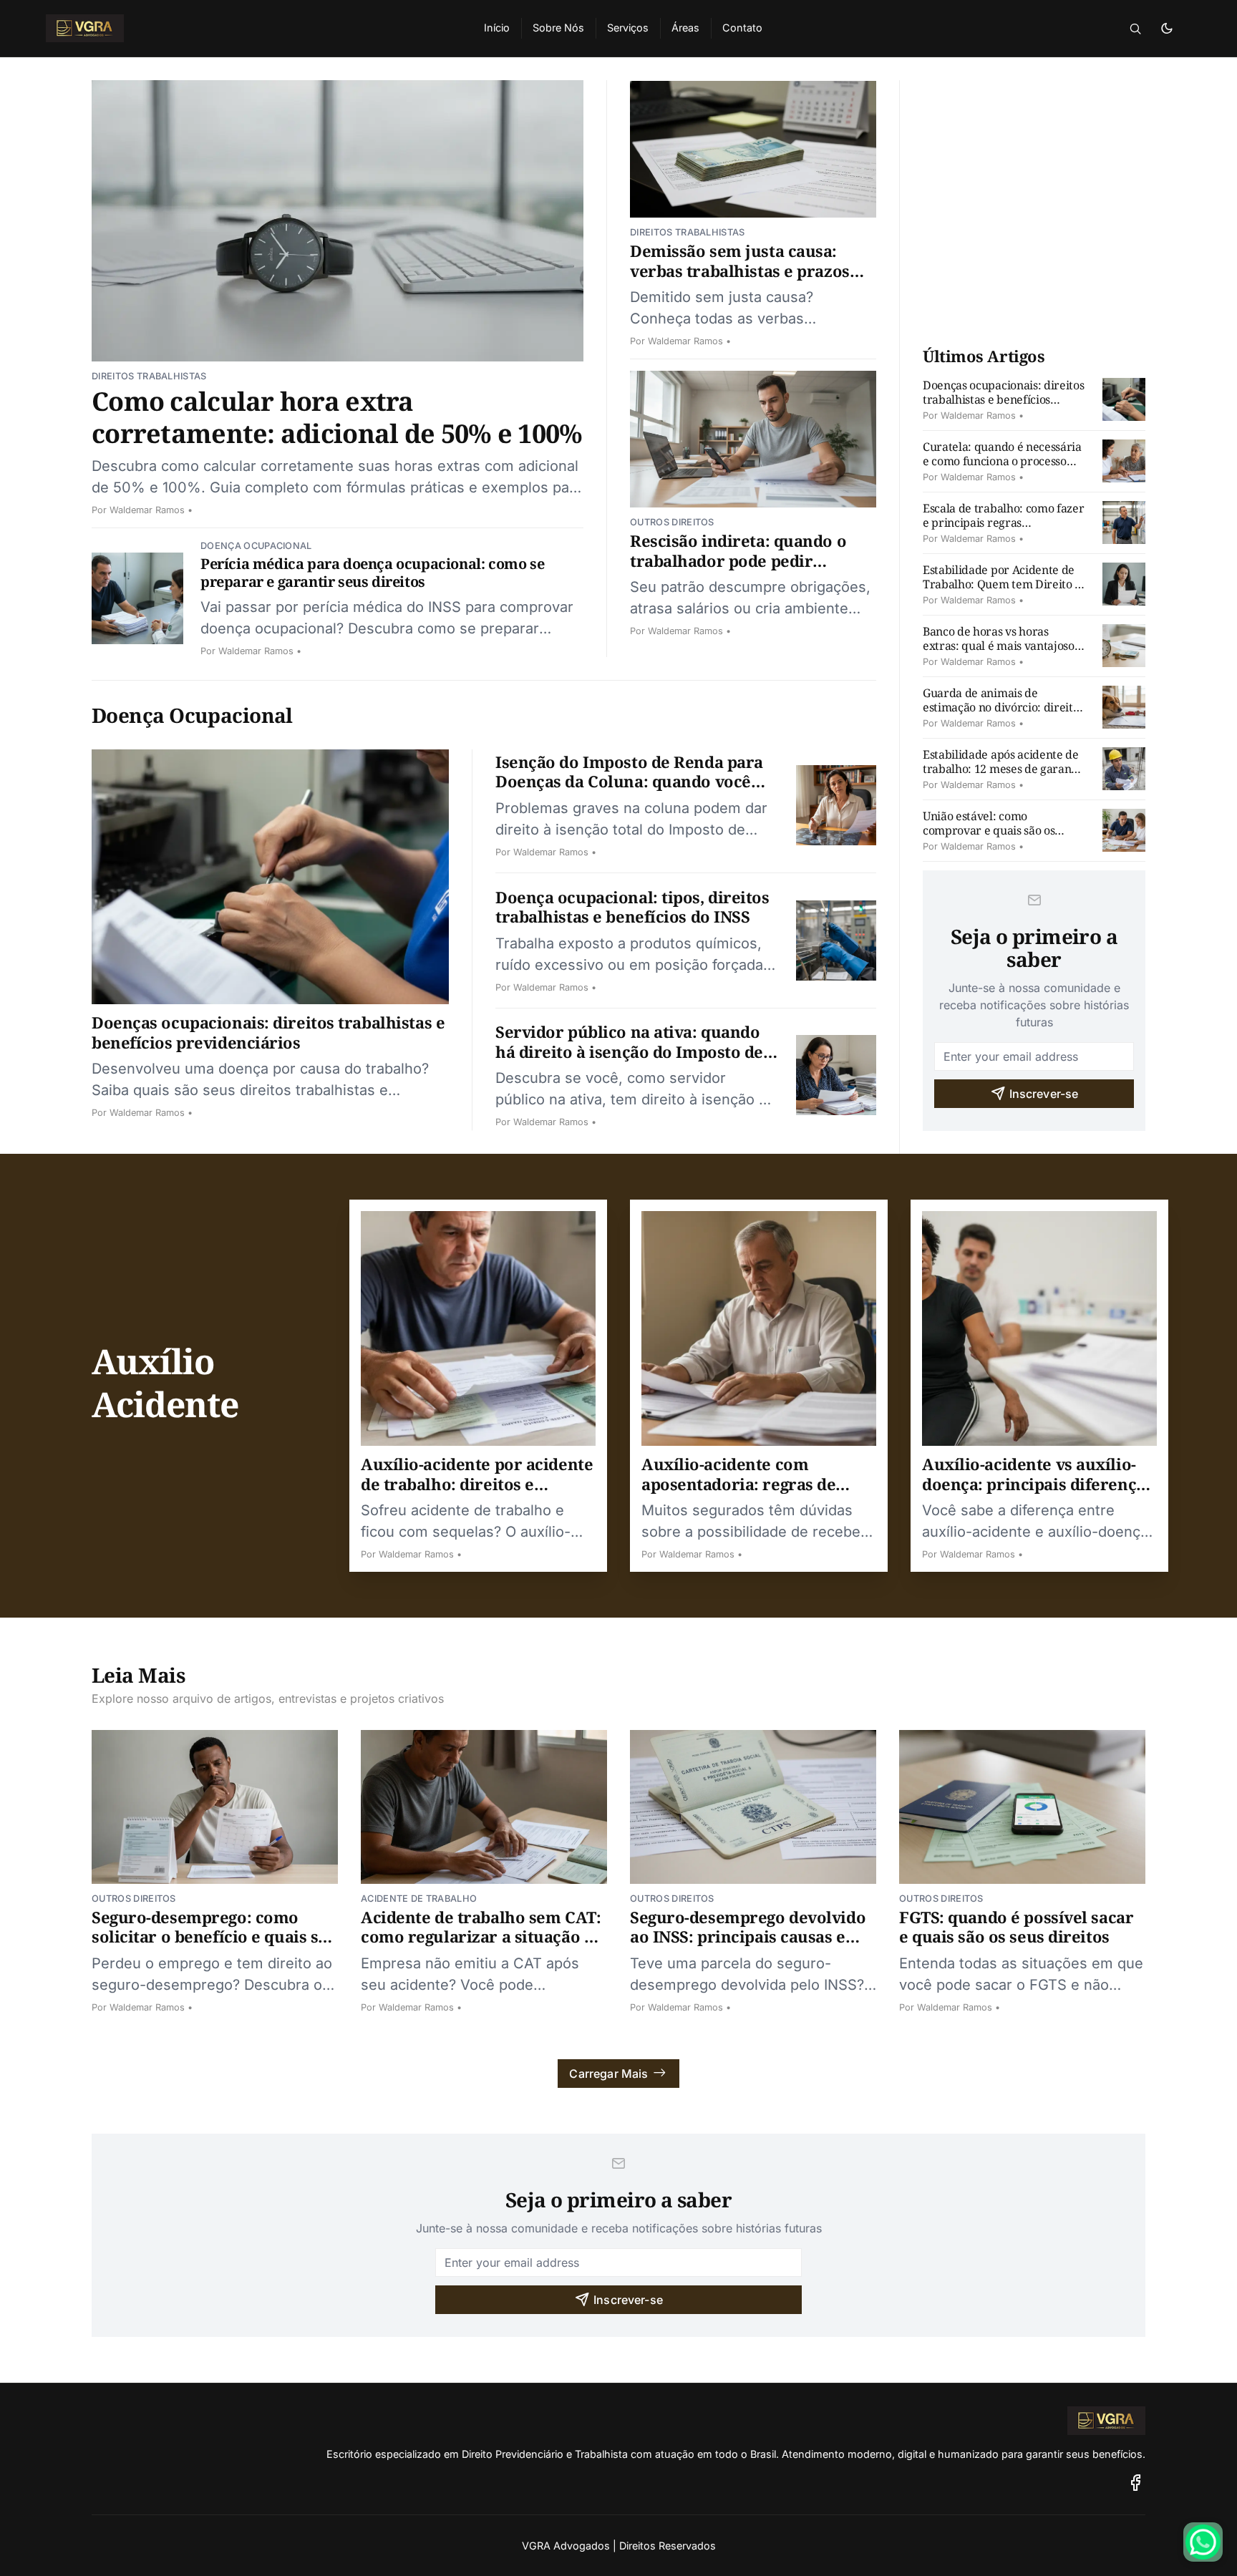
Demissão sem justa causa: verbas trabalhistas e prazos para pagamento (740, 270)
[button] (1135, 29)
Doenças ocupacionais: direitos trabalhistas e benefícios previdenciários (268, 1032)
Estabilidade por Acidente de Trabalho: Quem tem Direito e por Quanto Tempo (1002, 584)
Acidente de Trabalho (419, 1899)
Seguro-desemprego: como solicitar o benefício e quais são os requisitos (214, 1936)
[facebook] (1136, 2483)
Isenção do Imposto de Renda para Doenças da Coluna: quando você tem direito (629, 781)
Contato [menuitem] (742, 28)
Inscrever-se (1044, 1094)
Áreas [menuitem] (685, 28)
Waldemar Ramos (147, 510)
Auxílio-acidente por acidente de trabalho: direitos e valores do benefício (477, 1483)
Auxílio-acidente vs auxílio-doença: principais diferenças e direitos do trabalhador (1037, 1483)
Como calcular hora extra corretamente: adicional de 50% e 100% (337, 417)
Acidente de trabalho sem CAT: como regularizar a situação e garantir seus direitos (481, 1936)
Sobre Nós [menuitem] (558, 28)
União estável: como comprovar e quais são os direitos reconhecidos (989, 830)
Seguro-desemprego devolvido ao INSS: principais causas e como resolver (748, 1936)
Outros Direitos (672, 522)
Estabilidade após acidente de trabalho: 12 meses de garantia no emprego (1004, 769)
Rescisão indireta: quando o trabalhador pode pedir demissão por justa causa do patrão (739, 570)
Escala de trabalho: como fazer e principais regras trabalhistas (1003, 523)
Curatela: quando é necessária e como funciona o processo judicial (1002, 461)
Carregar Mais (608, 2074)
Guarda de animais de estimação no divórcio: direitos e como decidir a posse (1003, 707)
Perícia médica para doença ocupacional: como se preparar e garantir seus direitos (372, 573)
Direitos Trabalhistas (149, 376)
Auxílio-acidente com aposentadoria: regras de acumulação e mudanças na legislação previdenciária (749, 1493)
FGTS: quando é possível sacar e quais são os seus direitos (1016, 1927)
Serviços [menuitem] (628, 28)
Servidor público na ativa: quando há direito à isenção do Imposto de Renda (629, 1051)
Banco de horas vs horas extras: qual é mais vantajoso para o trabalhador (999, 646)
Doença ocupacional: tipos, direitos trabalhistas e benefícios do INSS (632, 907)
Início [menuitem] (497, 28)
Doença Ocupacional (256, 546)
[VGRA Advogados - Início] (248, 29)
